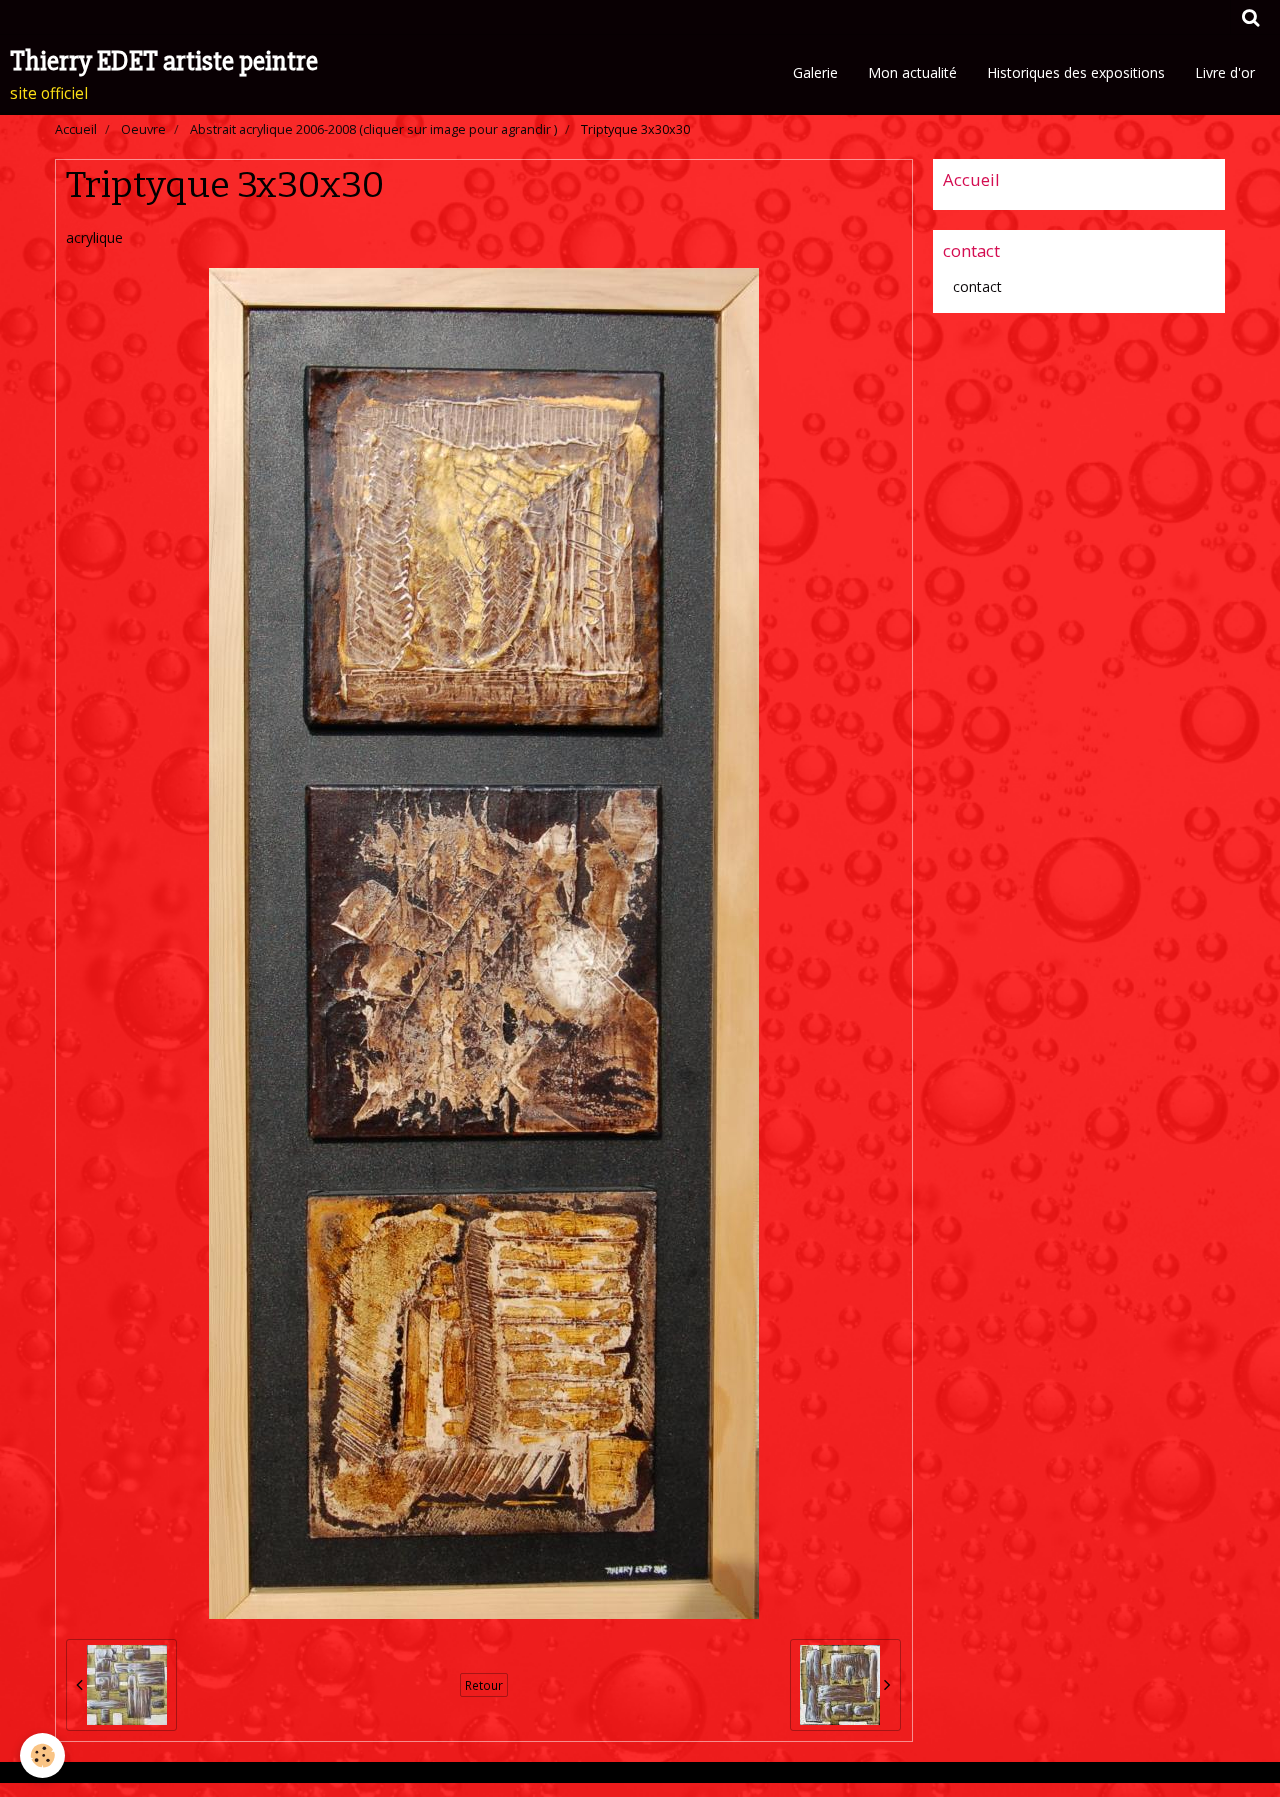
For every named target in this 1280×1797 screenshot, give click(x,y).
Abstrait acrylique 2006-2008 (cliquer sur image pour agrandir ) (373, 129)
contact (977, 286)
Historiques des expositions (1076, 72)
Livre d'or (1225, 72)
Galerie (815, 72)
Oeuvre (143, 129)
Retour (484, 1685)
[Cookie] (42, 1755)
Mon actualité (912, 72)
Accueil (76, 129)
